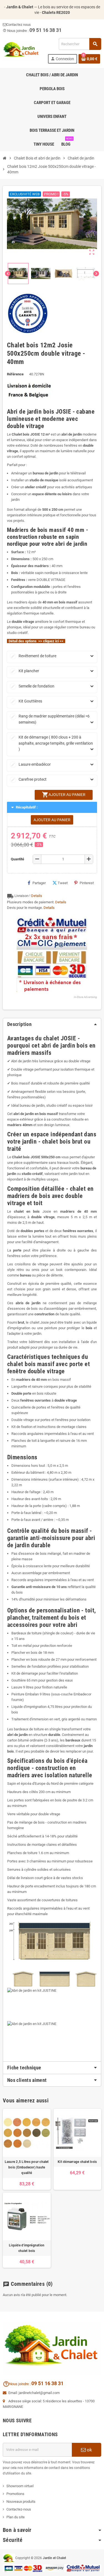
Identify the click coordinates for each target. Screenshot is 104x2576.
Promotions (15, 2494)
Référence (15, 374)
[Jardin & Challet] (21, 50)
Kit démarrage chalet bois (77, 2162)
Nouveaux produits (21, 2502)
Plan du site (16, 2517)
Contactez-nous (19, 2509)
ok (89, 2450)
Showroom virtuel (20, 2486)
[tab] (52, 2068)
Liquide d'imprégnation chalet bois (27, 2248)
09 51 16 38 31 (47, 2383)
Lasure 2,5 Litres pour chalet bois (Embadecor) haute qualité (27, 2167)
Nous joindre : (17, 2384)
